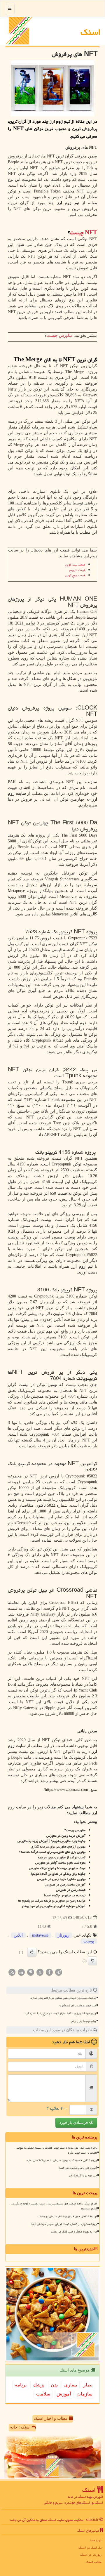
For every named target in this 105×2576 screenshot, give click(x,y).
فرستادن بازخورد (74, 2123)
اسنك (91, 32)
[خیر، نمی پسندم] (92, 1961)
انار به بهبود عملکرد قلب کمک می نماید (74, 2232)
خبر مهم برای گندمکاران (83, 2176)
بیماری (71, 2385)
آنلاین (18, 1935)
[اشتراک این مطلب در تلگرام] (59, 1972)
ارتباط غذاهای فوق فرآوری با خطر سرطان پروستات (67, 2216)
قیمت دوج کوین (75, 575)
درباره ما (96, 2540)
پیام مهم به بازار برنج (84, 2021)
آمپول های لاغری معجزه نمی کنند (78, 2168)
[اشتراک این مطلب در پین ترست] (31, 1972)
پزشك (39, 2385)
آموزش (64, 2394)
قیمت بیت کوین (75, 564)
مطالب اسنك (94, 2562)
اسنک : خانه (21, 2427)
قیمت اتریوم (77, 570)
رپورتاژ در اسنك (91, 2555)
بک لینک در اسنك (90, 2548)
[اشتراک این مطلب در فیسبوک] (49, 1972)
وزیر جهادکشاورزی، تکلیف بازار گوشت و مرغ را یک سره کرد (60, 2013)
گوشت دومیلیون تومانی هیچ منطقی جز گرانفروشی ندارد (63, 1998)
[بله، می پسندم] (32, 1952)
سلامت (43, 2394)
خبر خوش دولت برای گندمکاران (77, 2006)
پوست (89, 1941)
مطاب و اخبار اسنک (51, 2418)
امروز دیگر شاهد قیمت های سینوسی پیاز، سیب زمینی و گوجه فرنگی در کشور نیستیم (54, 2206)
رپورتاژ (64, 1935)
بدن (54, 2385)
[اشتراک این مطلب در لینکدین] (21, 1972)
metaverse (40, 1935)
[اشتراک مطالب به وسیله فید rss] (12, 1972)
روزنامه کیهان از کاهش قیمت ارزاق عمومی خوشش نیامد (64, 2224)
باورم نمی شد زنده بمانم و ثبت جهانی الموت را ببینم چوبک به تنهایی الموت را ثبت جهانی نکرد (56, 2150)
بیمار (88, 2385)
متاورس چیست (60, 335)
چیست (84, 233)
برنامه (21, 2385)
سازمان (85, 2394)
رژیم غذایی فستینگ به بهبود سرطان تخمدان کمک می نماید (62, 2160)
